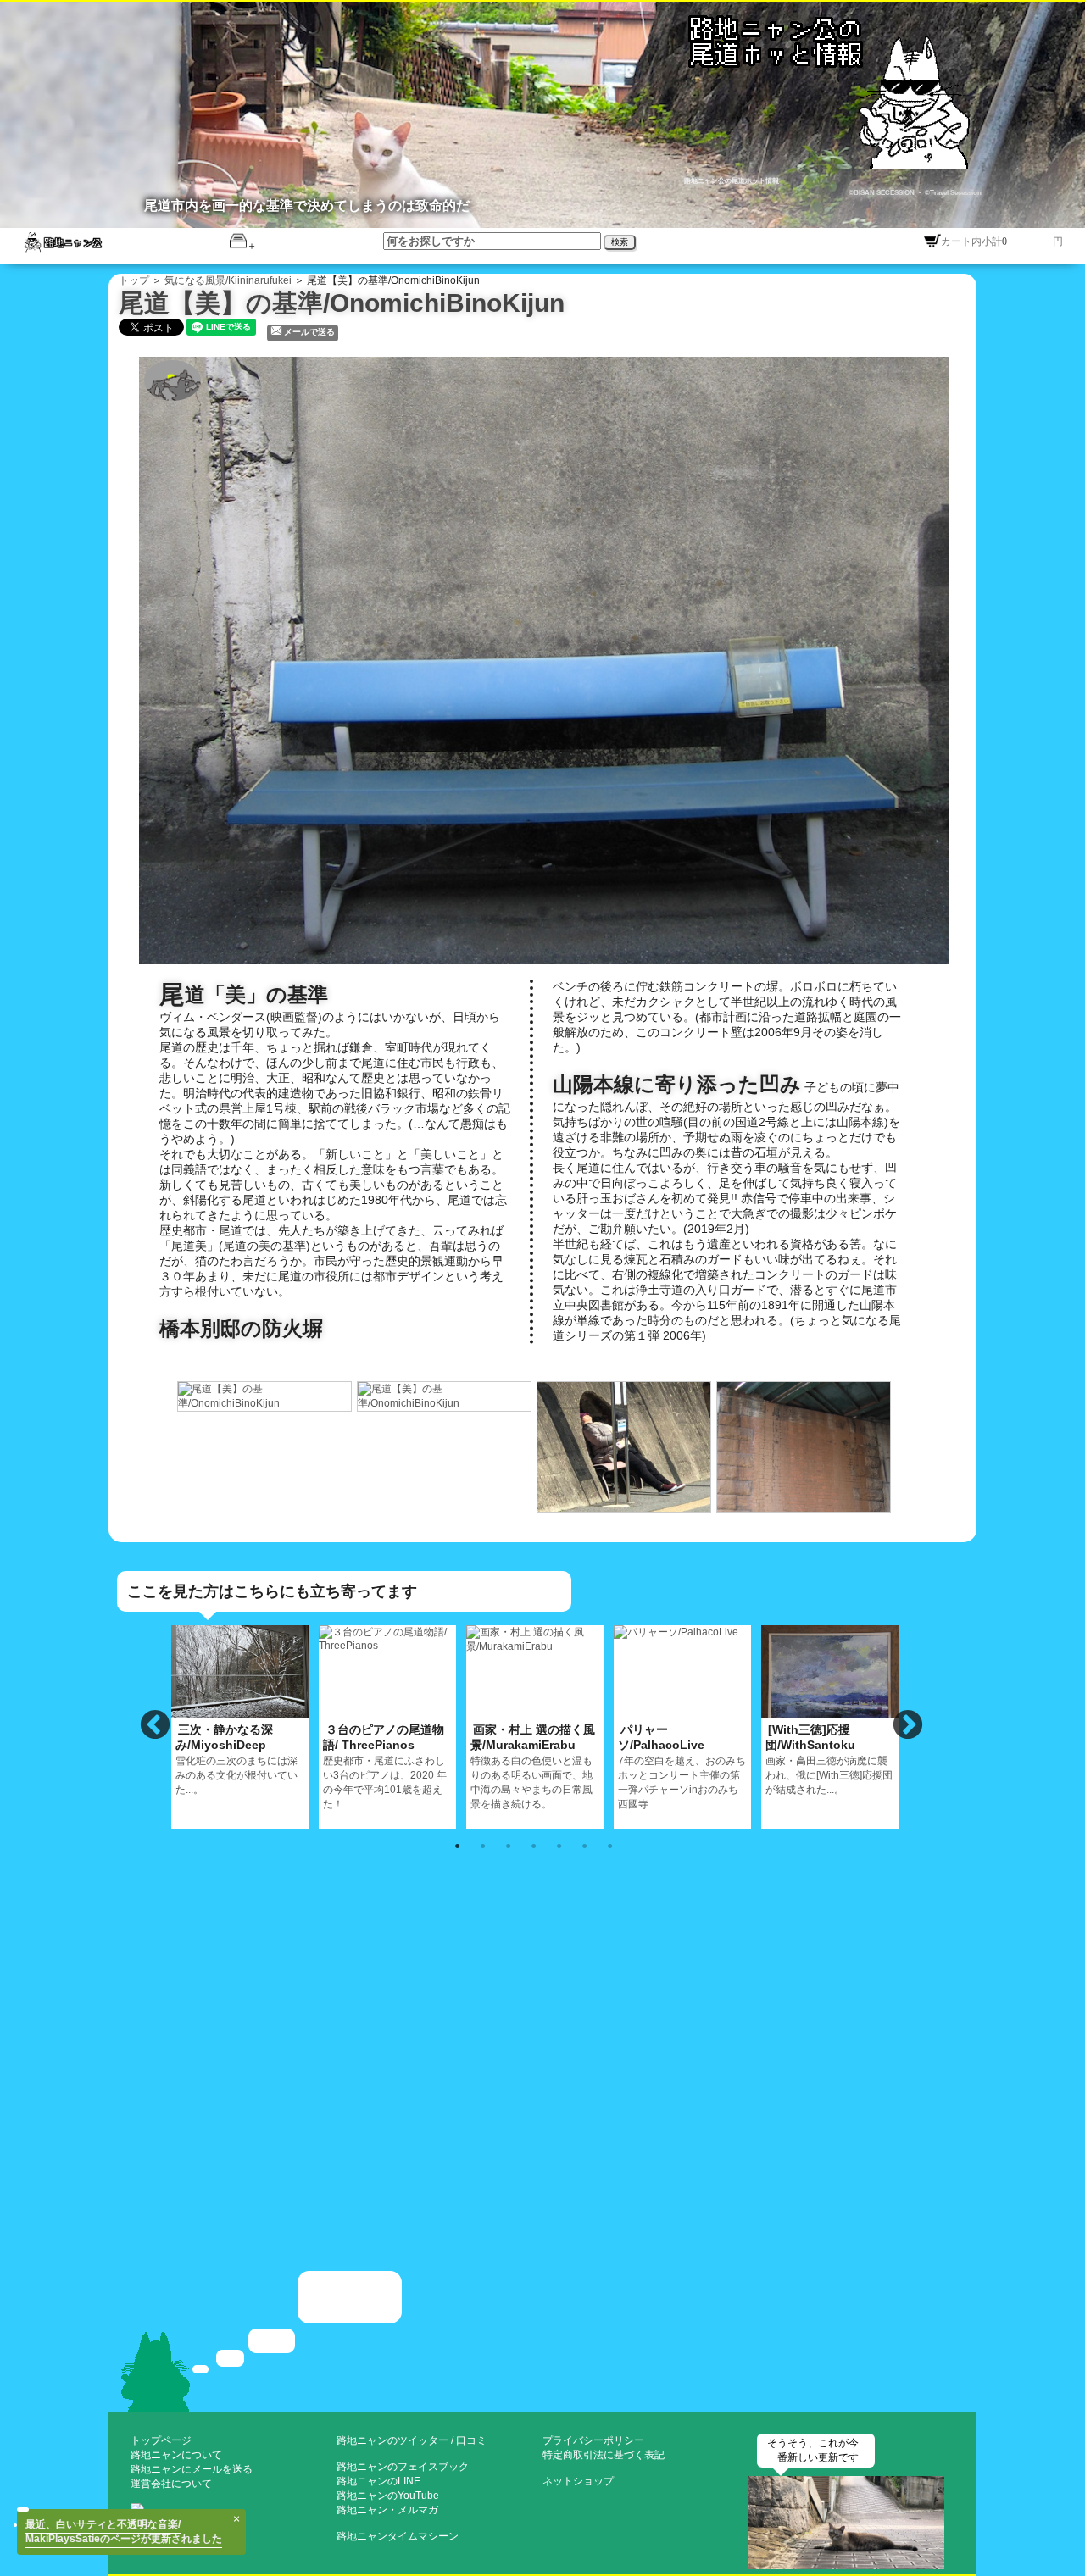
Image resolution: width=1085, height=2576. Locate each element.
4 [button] (533, 1845)
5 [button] (559, 1845)
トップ (134, 280)
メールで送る (309, 332)
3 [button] (508, 1845)
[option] (265, 1396)
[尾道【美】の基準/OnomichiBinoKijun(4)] (625, 1445)
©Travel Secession (952, 193)
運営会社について (171, 2484)
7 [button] (609, 1845)
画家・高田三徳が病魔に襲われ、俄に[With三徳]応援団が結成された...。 (829, 1759)
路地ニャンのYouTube (388, 2495)
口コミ (471, 2440)
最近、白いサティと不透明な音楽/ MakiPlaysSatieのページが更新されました (124, 2532)
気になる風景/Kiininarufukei (228, 280)
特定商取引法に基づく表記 (604, 2455)
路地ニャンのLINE (378, 2481)
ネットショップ (578, 2481)
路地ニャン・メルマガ (387, 2510)
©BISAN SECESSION (882, 193)
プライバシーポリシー (593, 2440)
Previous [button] (155, 1726)
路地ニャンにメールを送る (192, 2469)
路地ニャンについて (176, 2455)
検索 (620, 242)
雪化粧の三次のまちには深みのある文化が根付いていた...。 (236, 1759)
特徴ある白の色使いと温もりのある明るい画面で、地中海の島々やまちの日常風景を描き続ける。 (533, 1766)
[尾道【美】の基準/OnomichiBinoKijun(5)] (804, 1445)
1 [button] (457, 1845)
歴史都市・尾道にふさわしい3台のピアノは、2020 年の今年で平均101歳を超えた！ (385, 1766)
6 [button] (584, 1845)
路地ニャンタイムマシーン (398, 2536)
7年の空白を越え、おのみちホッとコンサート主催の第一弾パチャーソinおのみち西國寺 (682, 1766)
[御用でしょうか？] (542, 2340)
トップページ (161, 2440)
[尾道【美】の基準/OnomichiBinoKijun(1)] (553, 659)
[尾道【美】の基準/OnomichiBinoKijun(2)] (265, 1395)
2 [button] (482, 1845)
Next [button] (908, 1726)
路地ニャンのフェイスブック (403, 2467)
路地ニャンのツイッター (392, 2440)
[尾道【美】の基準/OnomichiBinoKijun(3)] (445, 1395)
